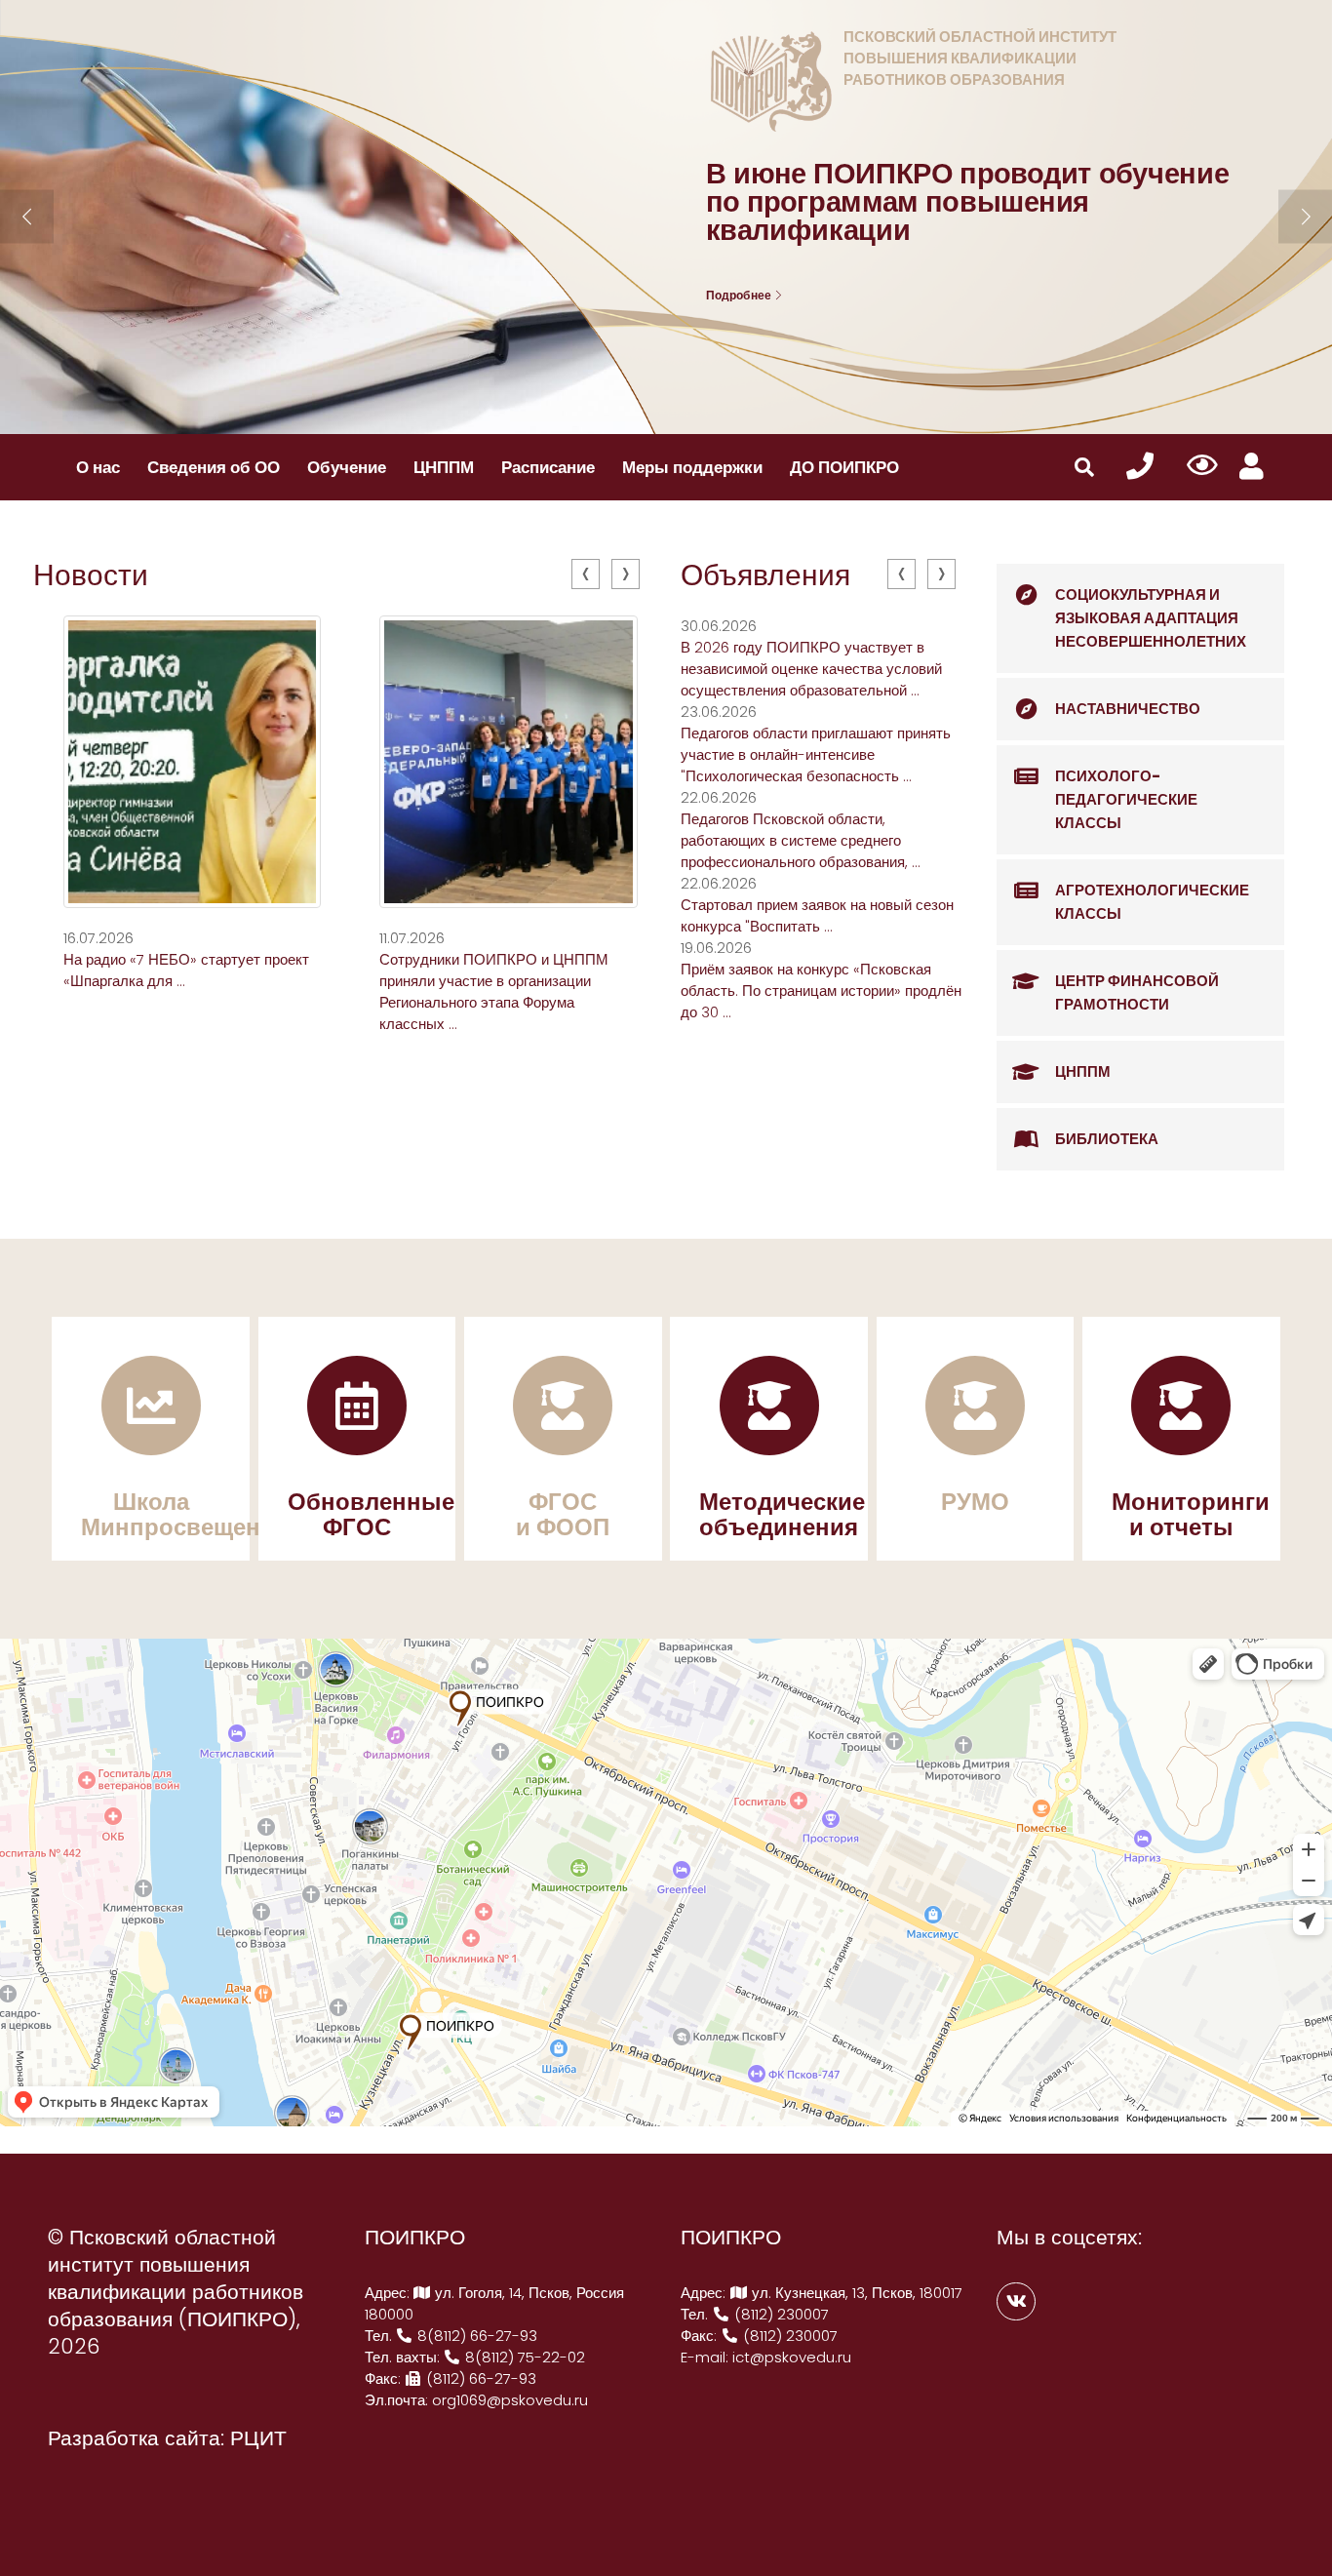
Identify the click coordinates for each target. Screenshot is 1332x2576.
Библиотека (1107, 1139)
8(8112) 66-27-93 (475, 2336)
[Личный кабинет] (1252, 467)
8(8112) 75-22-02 (523, 2357)
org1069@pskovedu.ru (510, 2400)
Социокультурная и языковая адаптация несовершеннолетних (1151, 618)
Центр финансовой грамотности (1137, 992)
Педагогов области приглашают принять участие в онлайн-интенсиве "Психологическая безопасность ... (816, 754)
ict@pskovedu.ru (792, 2357)
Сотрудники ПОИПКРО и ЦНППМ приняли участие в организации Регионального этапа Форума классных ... (494, 991)
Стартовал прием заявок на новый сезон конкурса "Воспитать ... (817, 915)
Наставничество (1128, 709)
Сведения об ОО (214, 467)
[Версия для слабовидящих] (1203, 466)
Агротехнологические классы (1152, 902)
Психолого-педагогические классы (1126, 799)
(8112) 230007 (780, 2314)
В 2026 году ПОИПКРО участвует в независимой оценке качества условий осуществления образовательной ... (811, 669)
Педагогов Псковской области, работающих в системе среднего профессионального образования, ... (801, 840)
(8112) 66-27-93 (479, 2378)
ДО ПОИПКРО (844, 467)
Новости (91, 575)
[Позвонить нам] (1140, 467)
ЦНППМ (444, 467)
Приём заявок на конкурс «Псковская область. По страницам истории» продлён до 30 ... (821, 991)
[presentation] (586, 574)
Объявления (765, 575)
